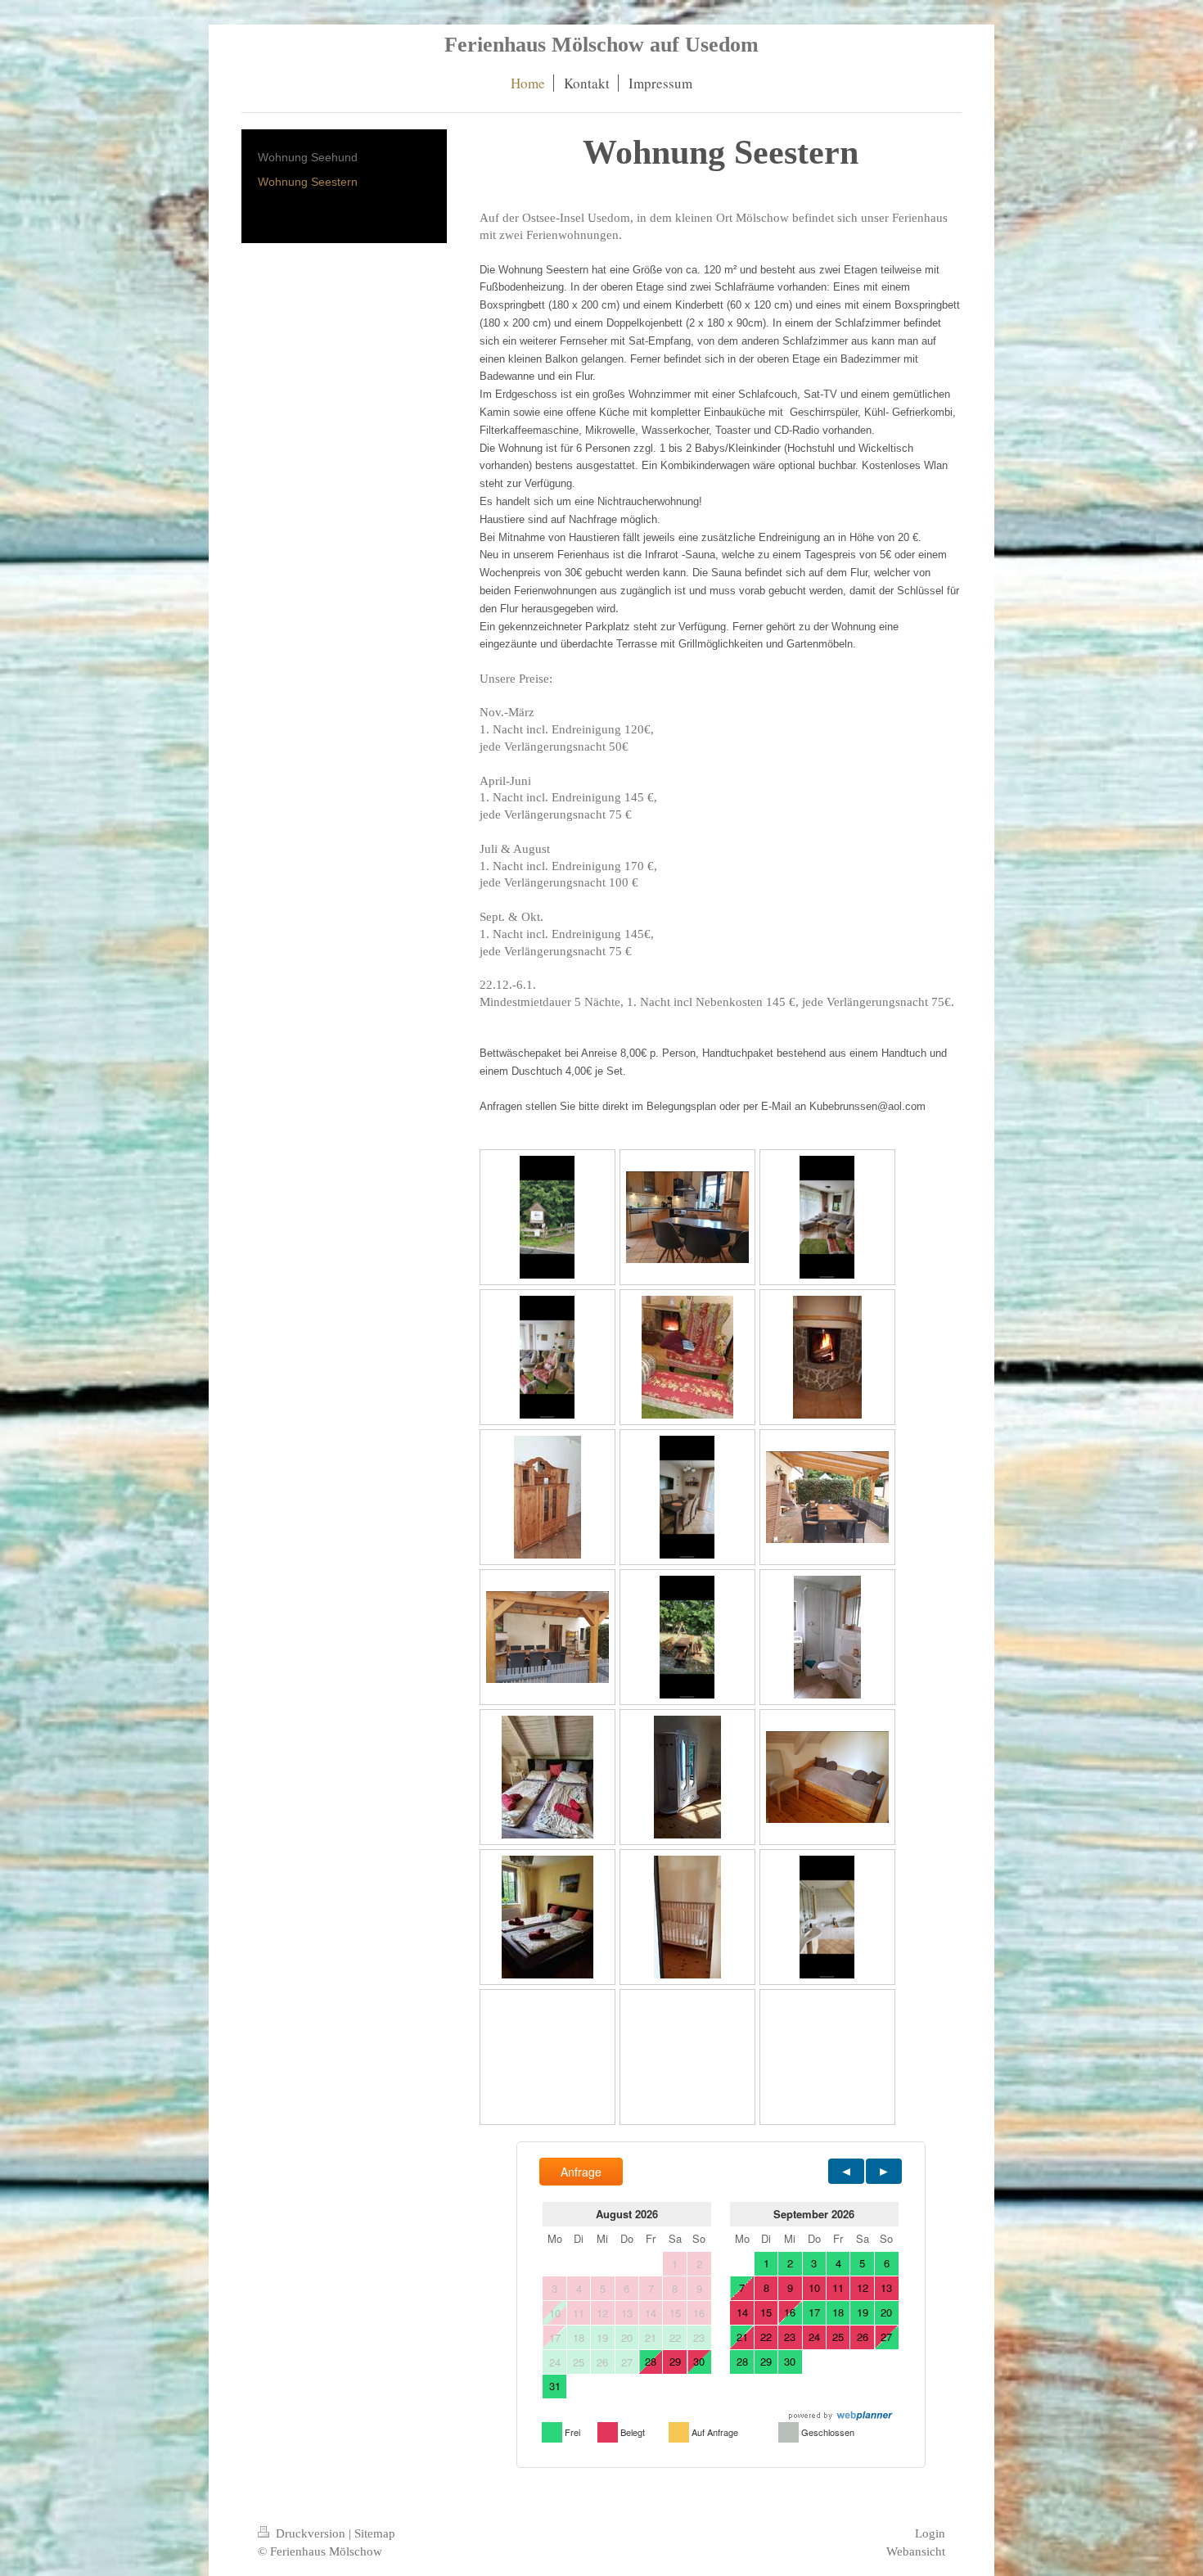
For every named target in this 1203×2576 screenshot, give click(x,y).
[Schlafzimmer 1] (547, 1777)
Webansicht (916, 2551)
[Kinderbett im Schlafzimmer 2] (687, 1917)
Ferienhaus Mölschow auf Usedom (601, 45)
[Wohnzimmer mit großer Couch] (827, 1217)
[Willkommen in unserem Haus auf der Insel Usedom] (547, 1217)
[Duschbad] (827, 1637)
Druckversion (311, 2533)
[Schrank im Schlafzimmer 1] (687, 1777)
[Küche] (687, 1217)
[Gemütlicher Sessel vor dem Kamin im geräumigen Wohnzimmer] (687, 1357)
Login (930, 2533)
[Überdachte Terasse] (827, 1497)
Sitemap (375, 2533)
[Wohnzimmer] (547, 1357)
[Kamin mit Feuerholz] (827, 1357)
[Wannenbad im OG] (827, 1917)
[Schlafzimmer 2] (547, 1917)
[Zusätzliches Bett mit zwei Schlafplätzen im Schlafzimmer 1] (827, 1777)
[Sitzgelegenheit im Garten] (687, 1637)
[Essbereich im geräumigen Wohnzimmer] (687, 1497)
